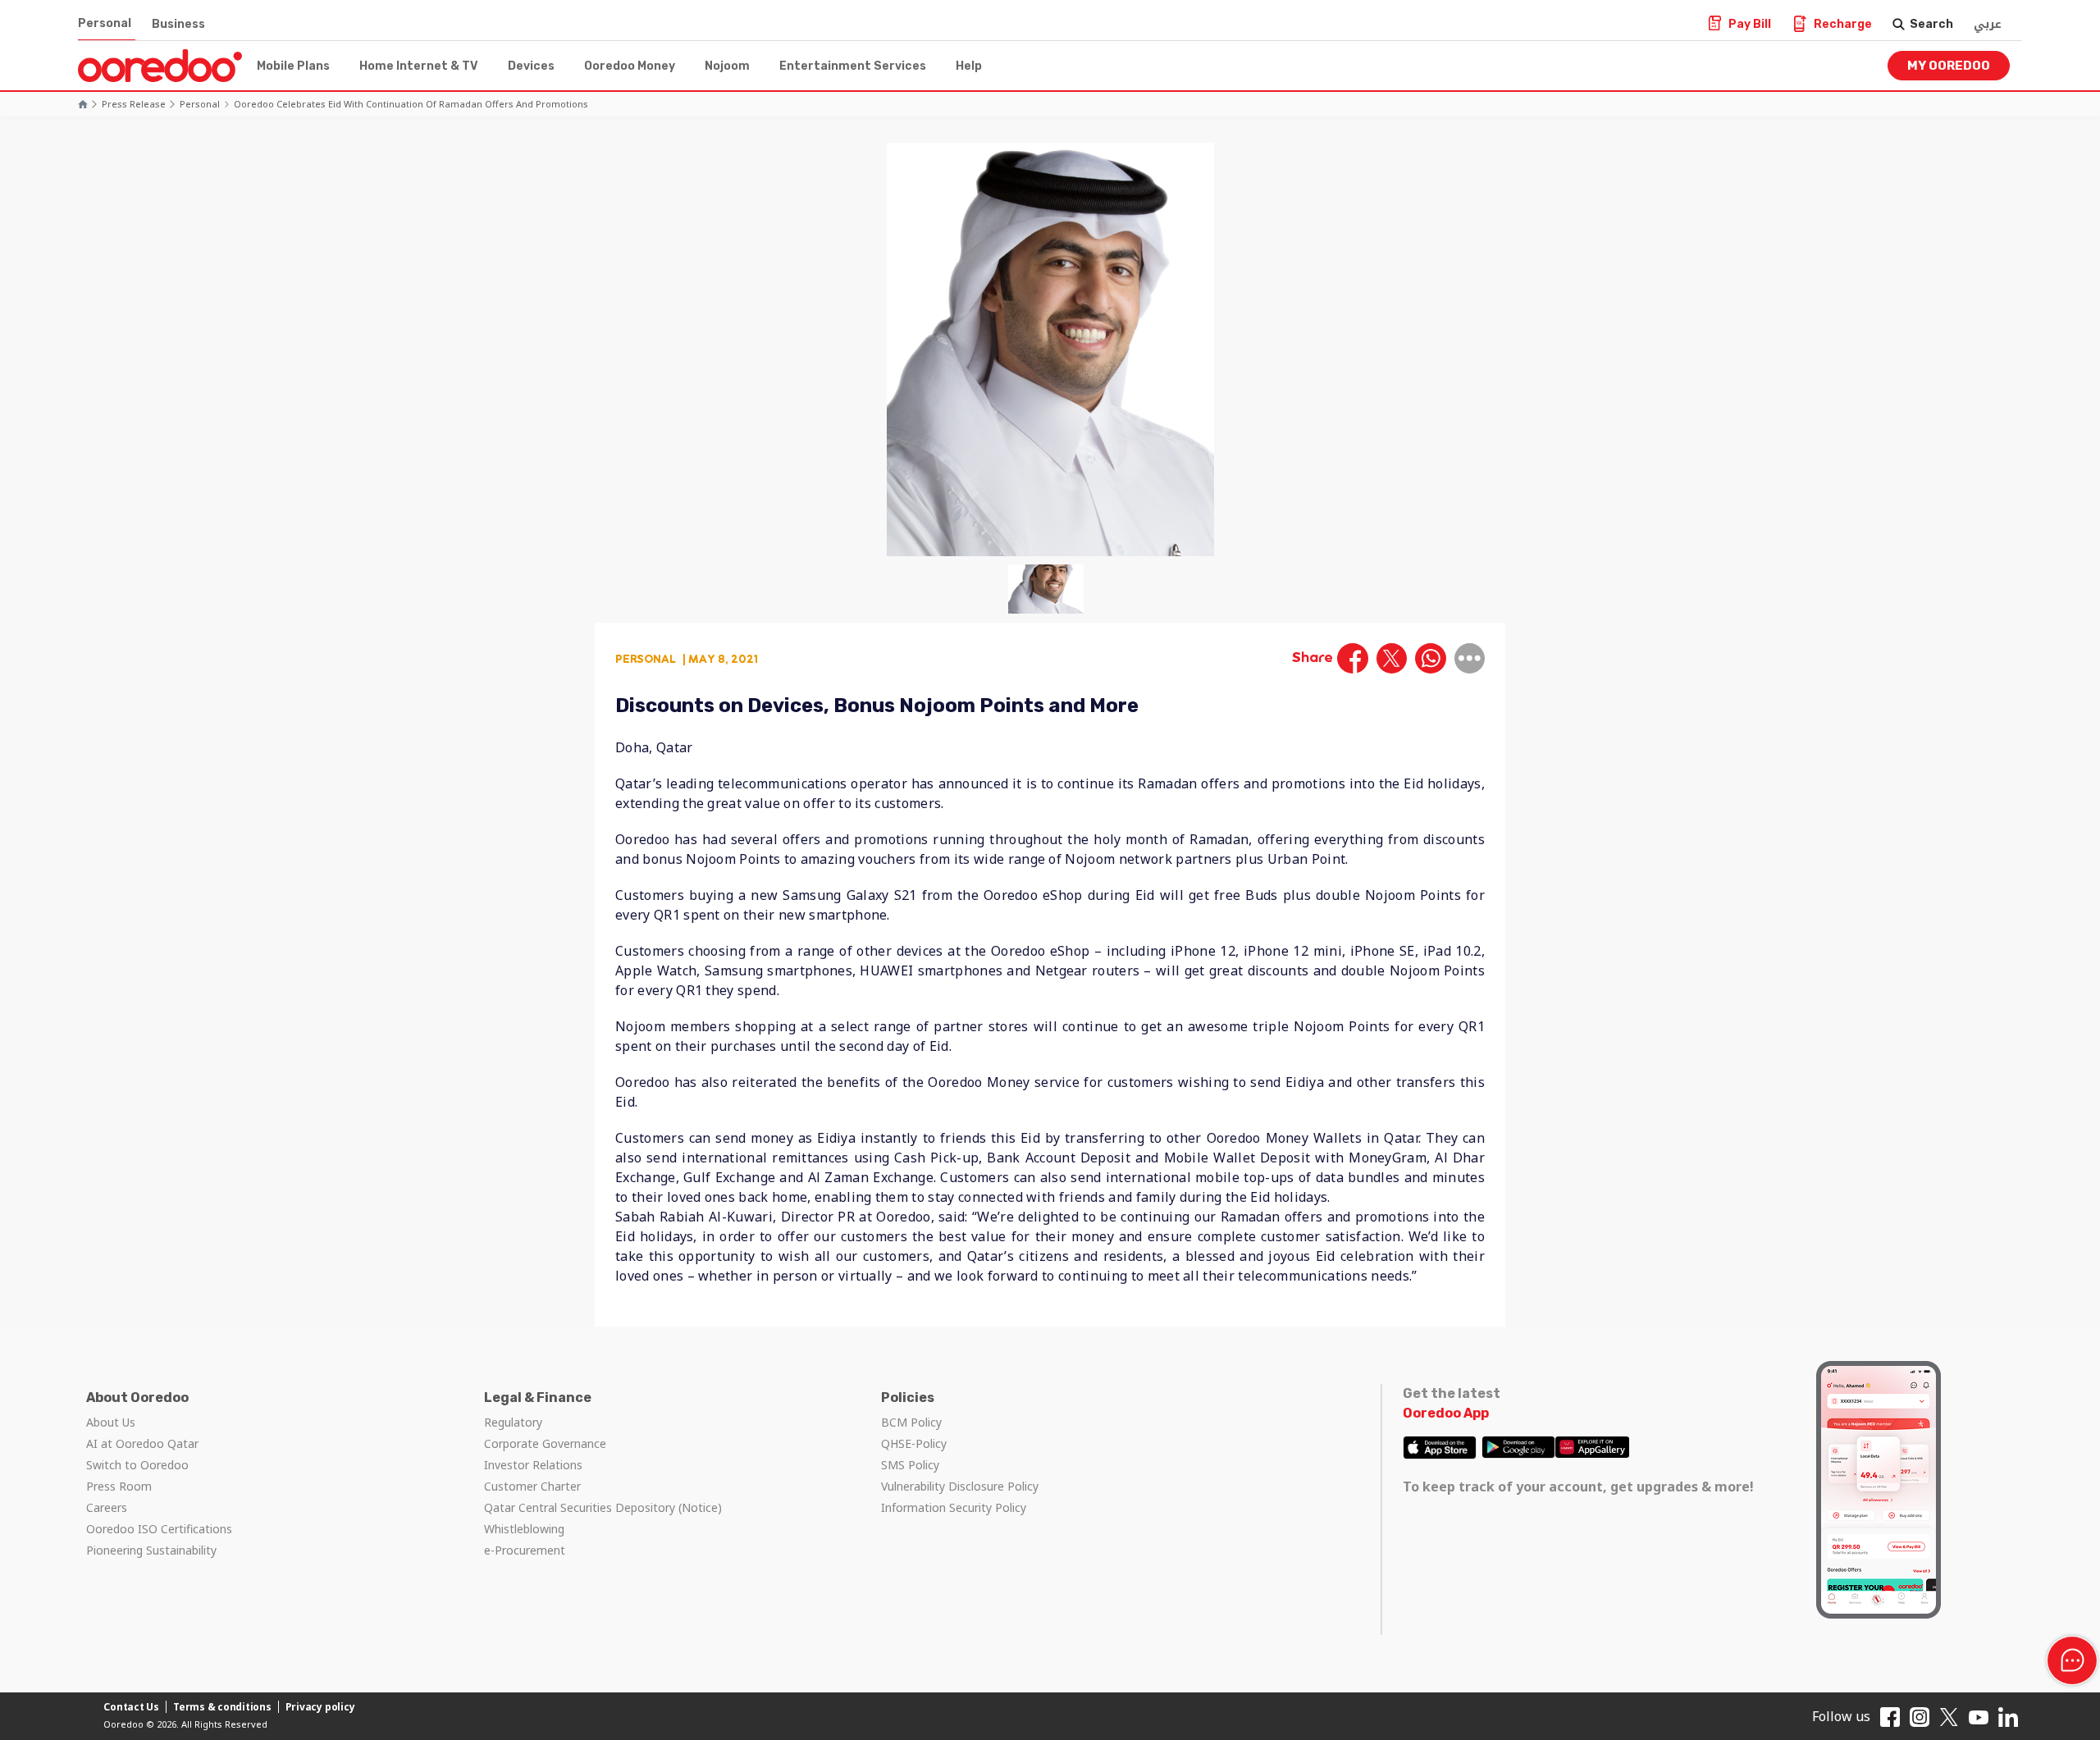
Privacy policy (320, 1707)
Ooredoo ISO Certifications (159, 1529)
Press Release (134, 104)
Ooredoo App (1446, 1413)
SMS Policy (910, 1465)
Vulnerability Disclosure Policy (960, 1486)
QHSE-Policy (914, 1443)
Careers (107, 1507)
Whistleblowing (524, 1529)
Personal (105, 23)
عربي (1988, 24)
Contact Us (131, 1707)
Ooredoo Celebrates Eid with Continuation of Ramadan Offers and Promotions (411, 104)
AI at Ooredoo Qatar (142, 1443)
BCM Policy (911, 1422)
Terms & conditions (222, 1707)
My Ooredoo (1949, 66)
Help (969, 66)
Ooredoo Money (630, 66)
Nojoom (727, 66)
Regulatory (513, 1422)
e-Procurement (525, 1550)
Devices (531, 66)
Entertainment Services (853, 66)
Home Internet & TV (419, 66)
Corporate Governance (545, 1443)
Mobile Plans (293, 66)
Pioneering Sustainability (151, 1550)
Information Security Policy (954, 1507)
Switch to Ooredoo (137, 1465)
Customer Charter (532, 1486)
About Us (111, 1422)
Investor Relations (533, 1465)
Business (178, 24)
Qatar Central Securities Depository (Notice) (603, 1507)
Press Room (119, 1486)
